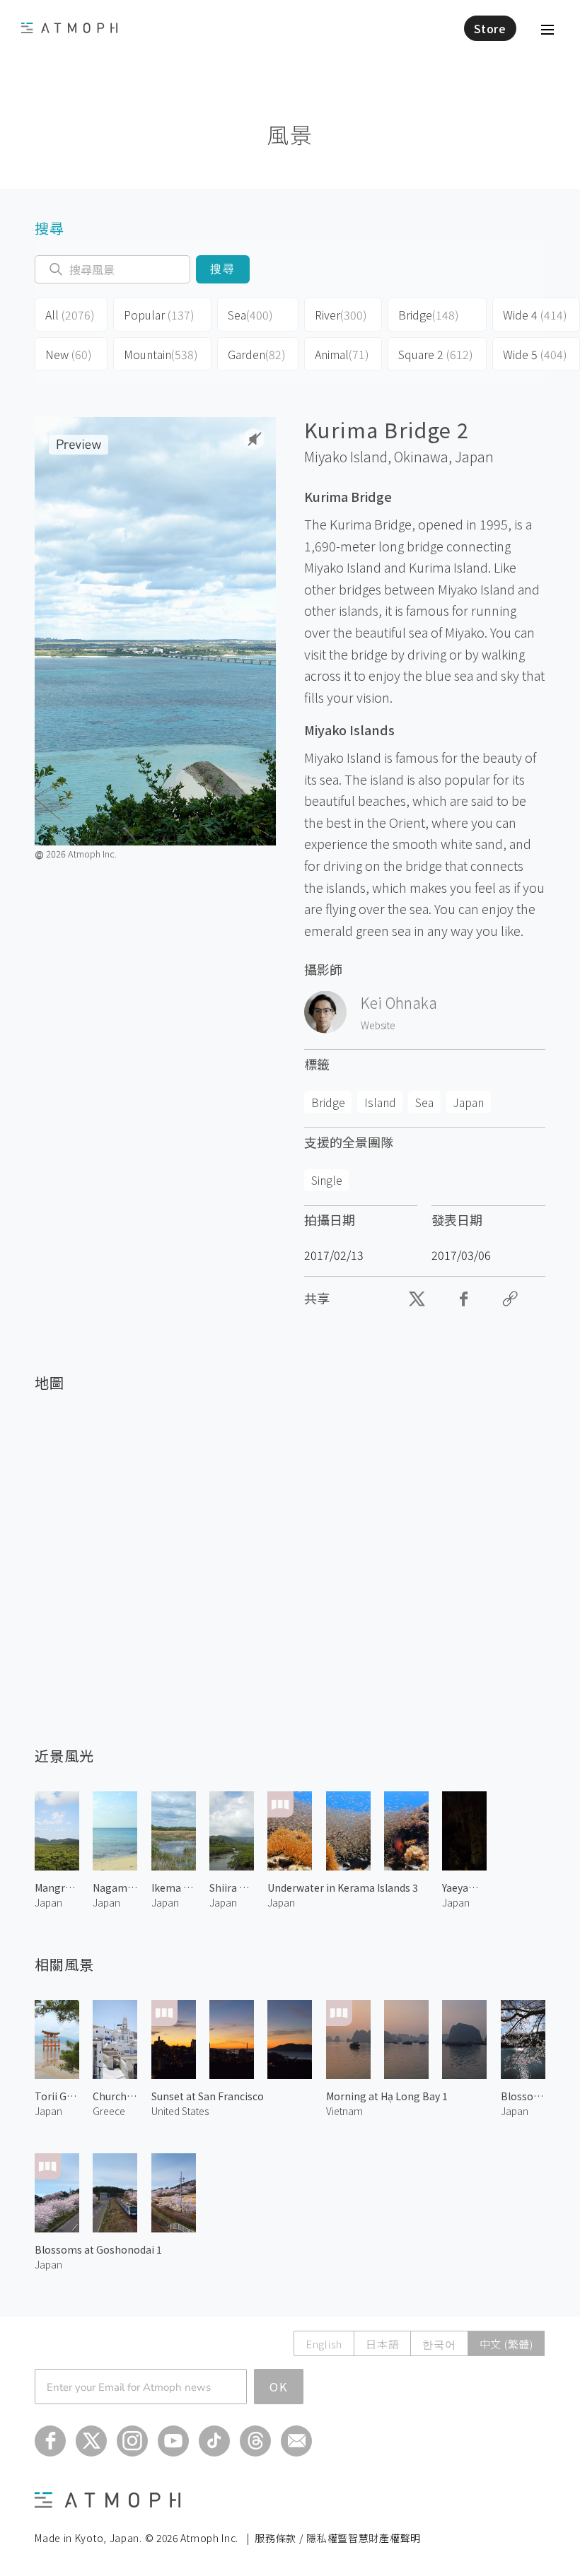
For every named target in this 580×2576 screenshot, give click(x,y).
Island (380, 1102)
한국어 (439, 2344)
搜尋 (223, 269)
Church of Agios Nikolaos (115, 2096)
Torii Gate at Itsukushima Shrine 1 (57, 2096)
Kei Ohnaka (399, 1002)
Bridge (429, 315)
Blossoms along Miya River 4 (523, 2096)
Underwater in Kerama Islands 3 (343, 1887)
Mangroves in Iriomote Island (57, 1887)
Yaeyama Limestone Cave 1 (464, 1887)
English (324, 2344)
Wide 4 (535, 315)
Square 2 (436, 354)
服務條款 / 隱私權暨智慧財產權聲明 (338, 2538)
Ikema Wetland (174, 1887)
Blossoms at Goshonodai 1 (98, 2249)
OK (279, 2387)
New (69, 354)
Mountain (161, 354)
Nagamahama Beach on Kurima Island (115, 1887)
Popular (159, 315)
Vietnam (344, 2111)
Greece (109, 2111)
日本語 (382, 2344)
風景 (290, 134)
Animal (342, 354)
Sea (250, 315)
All (70, 315)
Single (327, 1180)
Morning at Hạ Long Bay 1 (387, 2096)
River (341, 315)
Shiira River (232, 1887)
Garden (257, 354)
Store (490, 28)
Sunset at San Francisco (208, 2096)
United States (180, 2111)
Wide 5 (535, 354)
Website (378, 1025)
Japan (474, 457)
